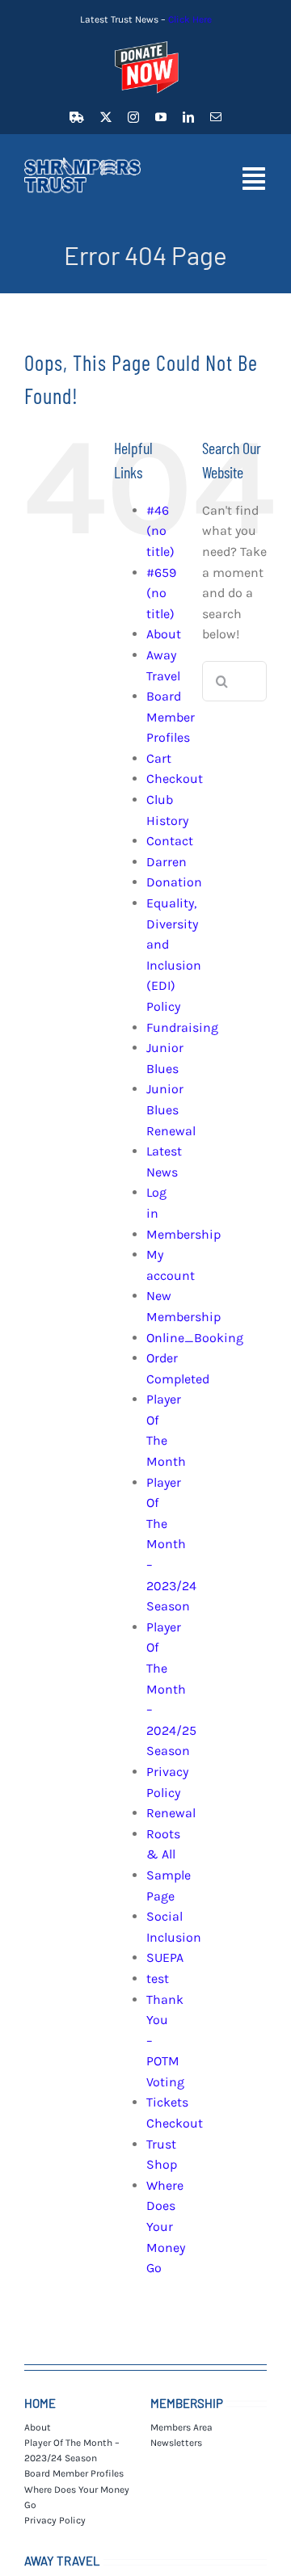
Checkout (175, 779)
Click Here (190, 19)
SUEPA (165, 1957)
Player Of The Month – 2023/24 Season (171, 1545)
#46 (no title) (160, 531)
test (158, 1978)
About (164, 634)
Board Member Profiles (171, 717)
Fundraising (182, 1027)
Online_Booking (195, 1338)
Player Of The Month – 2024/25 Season (171, 1689)
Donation (174, 882)
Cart (159, 758)
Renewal (171, 1813)
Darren (167, 862)
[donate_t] (145, 42)
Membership (183, 1234)
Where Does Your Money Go (166, 2227)
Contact (170, 841)
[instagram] (133, 117)
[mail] (216, 117)
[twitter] (106, 117)
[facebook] (77, 117)
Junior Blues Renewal (171, 1109)
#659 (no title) (161, 593)
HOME (40, 2403)
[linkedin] (188, 117)
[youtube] (161, 117)
